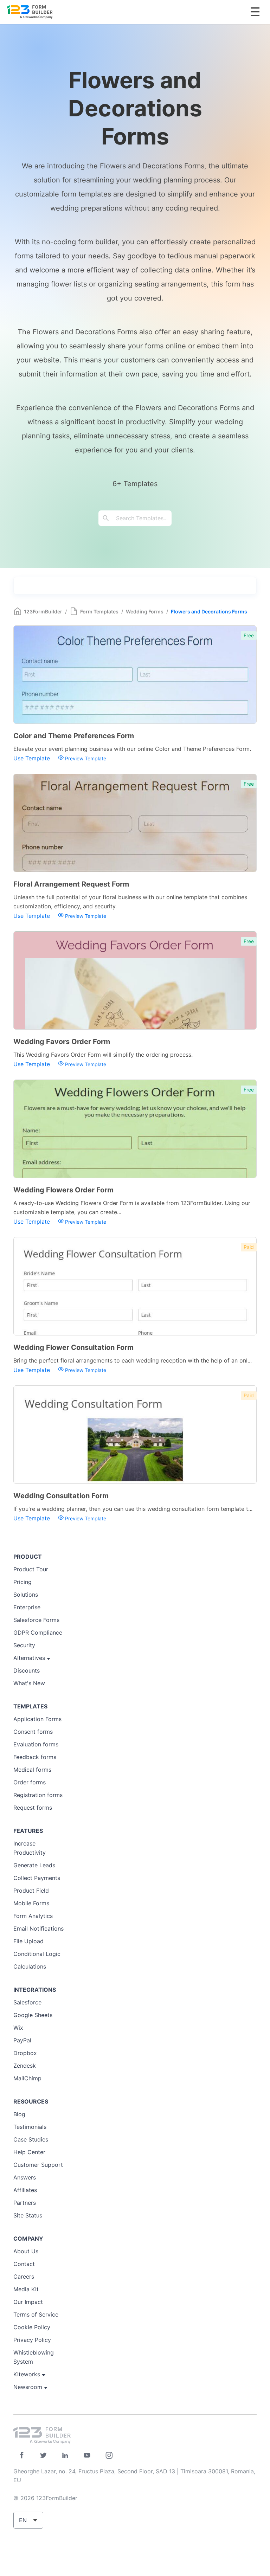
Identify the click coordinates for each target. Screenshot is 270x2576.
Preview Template (85, 758)
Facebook (22, 2455)
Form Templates (99, 611)
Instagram (109, 2455)
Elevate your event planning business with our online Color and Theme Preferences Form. (132, 749)
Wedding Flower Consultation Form (73, 1347)
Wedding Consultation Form (61, 1496)
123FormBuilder (43, 611)
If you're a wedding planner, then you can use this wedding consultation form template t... (133, 1509)
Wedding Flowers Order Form (63, 1190)
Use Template (33, 758)
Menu (255, 12)
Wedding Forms (145, 611)
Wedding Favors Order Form (62, 1042)
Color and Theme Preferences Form (74, 736)
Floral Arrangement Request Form (71, 884)
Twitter (43, 2455)
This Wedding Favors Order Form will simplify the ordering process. (103, 1055)
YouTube (87, 2455)
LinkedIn (65, 2455)
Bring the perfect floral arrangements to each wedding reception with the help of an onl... (133, 1360)
